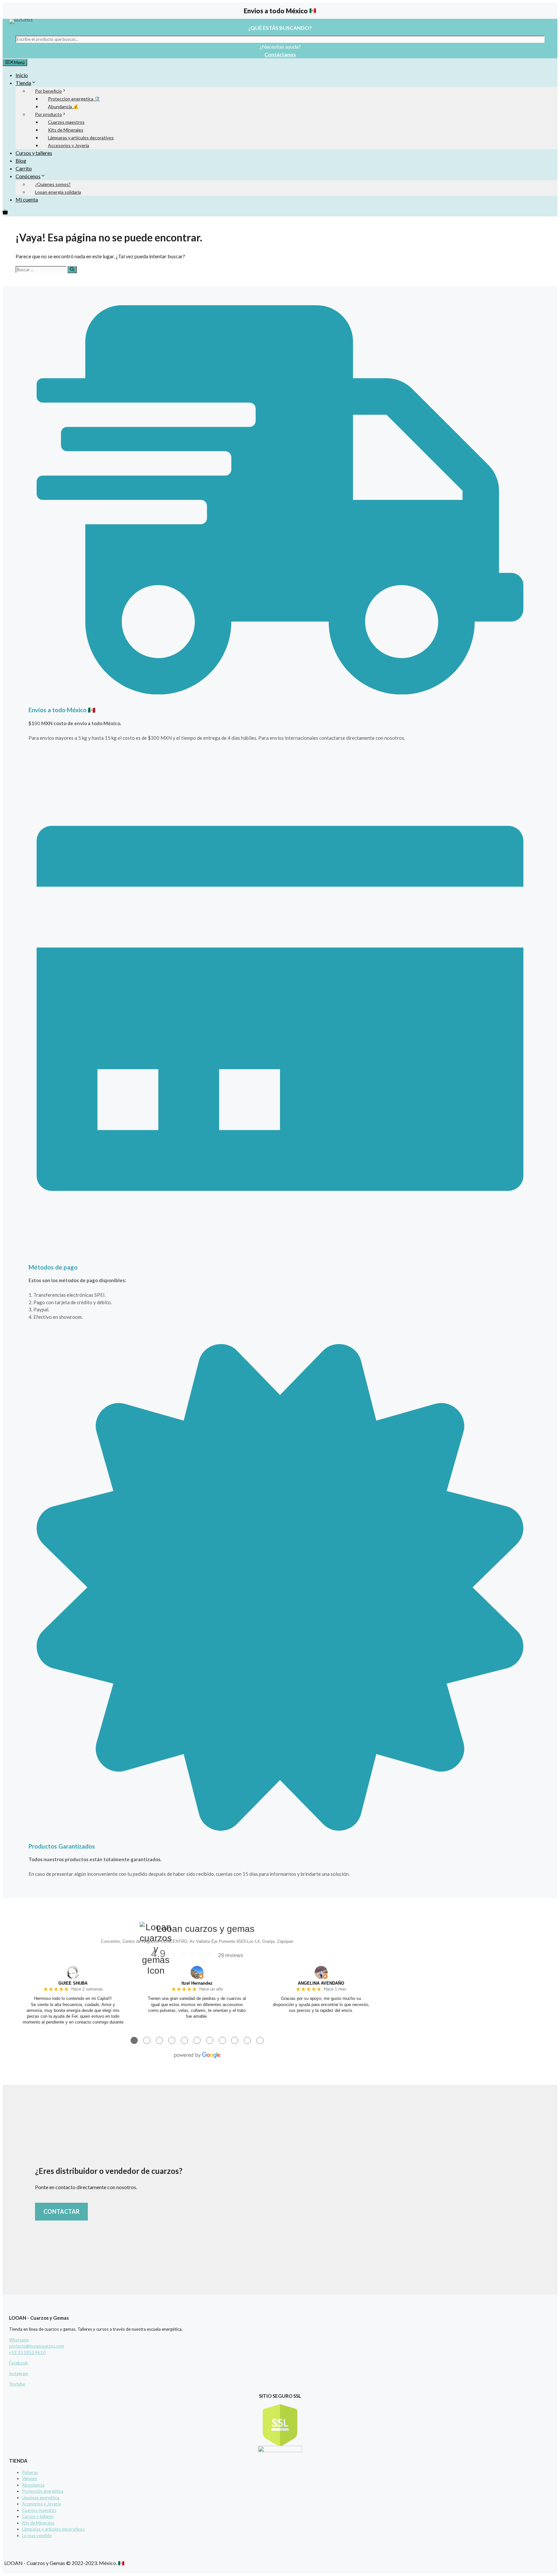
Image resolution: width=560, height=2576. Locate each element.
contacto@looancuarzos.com (37, 2346)
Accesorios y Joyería (69, 145)
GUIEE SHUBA (73, 1983)
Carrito (24, 168)
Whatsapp (19, 2340)
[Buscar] (72, 270)
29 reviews (231, 1955)
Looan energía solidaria (58, 192)
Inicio (22, 75)
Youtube (17, 2384)
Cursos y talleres (34, 153)
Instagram (19, 2373)
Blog (21, 161)
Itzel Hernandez (197, 1983)
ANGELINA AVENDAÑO (321, 1983)
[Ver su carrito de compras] (5, 212)
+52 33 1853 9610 (27, 2352)
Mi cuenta (27, 199)
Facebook (18, 2363)
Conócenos (28, 176)
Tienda (23, 83)
